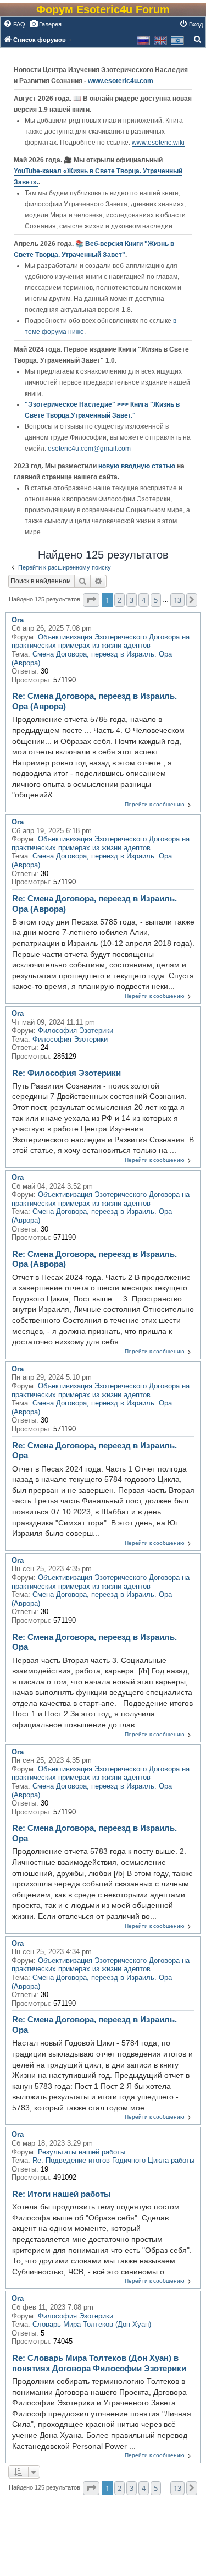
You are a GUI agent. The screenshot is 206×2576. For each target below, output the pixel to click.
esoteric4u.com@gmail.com (89, 449)
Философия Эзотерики (76, 1030)
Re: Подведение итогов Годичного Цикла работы (113, 2160)
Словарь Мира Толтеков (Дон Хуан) (92, 2324)
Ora (18, 620)
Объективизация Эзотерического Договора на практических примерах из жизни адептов (101, 641)
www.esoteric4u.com (121, 81)
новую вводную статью (138, 466)
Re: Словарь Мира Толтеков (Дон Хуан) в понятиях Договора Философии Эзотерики (99, 2363)
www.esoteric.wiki (158, 143)
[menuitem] (14, 24)
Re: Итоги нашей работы (62, 2194)
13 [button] (177, 600)
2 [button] (119, 600)
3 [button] (132, 600)
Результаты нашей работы (82, 2152)
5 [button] (156, 600)
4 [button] (144, 600)
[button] (91, 600)
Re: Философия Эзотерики (66, 1073)
